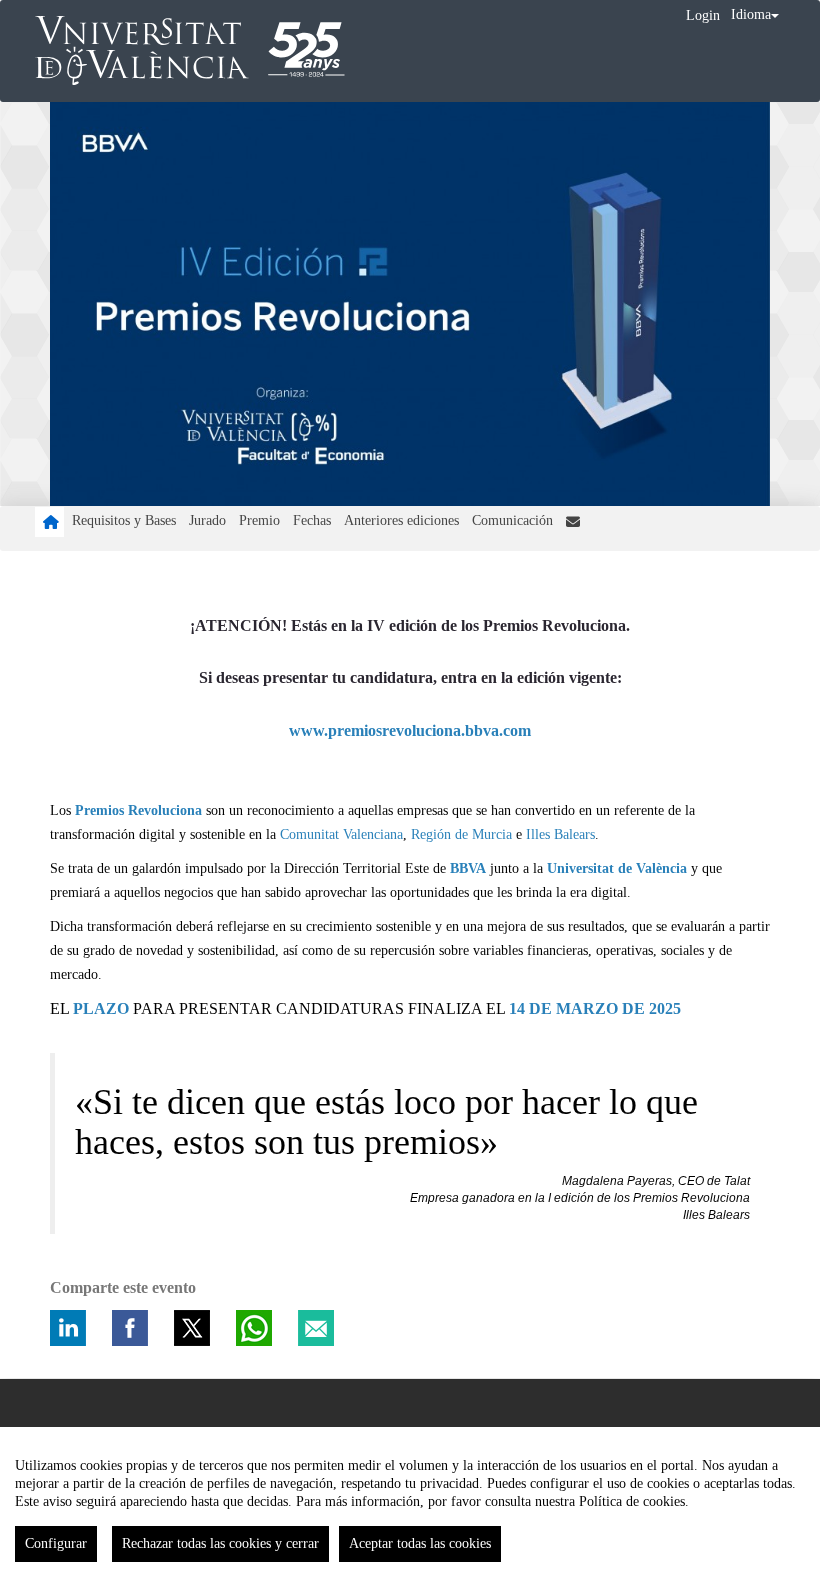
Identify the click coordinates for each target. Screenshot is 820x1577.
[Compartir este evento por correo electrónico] (316, 1328)
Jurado (207, 520)
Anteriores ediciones (401, 520)
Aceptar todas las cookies (420, 1543)
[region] (410, 1502)
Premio (259, 520)
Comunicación (512, 520)
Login (703, 15)
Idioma (751, 14)
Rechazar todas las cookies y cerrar (220, 1543)
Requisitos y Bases (124, 520)
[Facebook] (130, 1328)
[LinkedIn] (68, 1328)
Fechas (312, 520)
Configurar (56, 1543)
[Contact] (573, 522)
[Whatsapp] (254, 1328)
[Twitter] (192, 1328)
